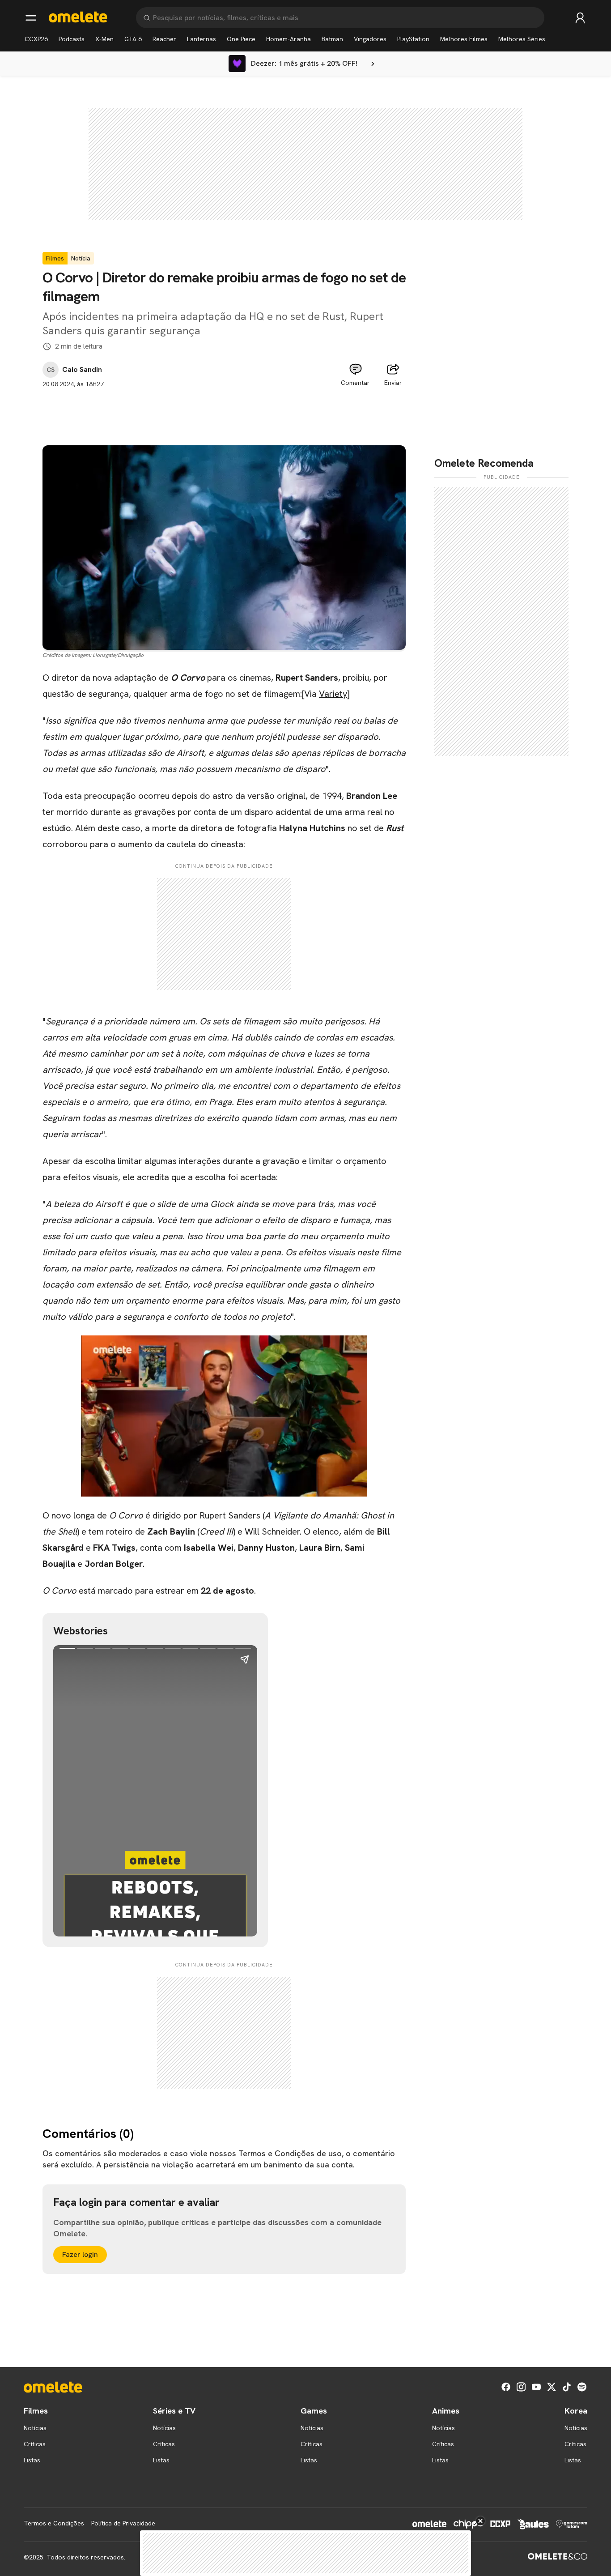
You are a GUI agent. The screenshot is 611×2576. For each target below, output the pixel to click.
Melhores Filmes (464, 39)
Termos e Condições (54, 2523)
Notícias (35, 2428)
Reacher (164, 39)
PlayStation (413, 39)
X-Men (104, 39)
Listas (32, 2460)
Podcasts (72, 39)
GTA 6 (133, 39)
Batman (332, 39)
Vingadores (370, 39)
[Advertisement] (224, 409)
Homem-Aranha (289, 39)
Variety (333, 694)
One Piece (241, 39)
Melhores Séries (522, 39)
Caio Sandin (82, 370)
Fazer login (80, 2254)
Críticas (35, 2444)
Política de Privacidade (123, 2523)
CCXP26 (36, 39)
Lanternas (202, 39)
